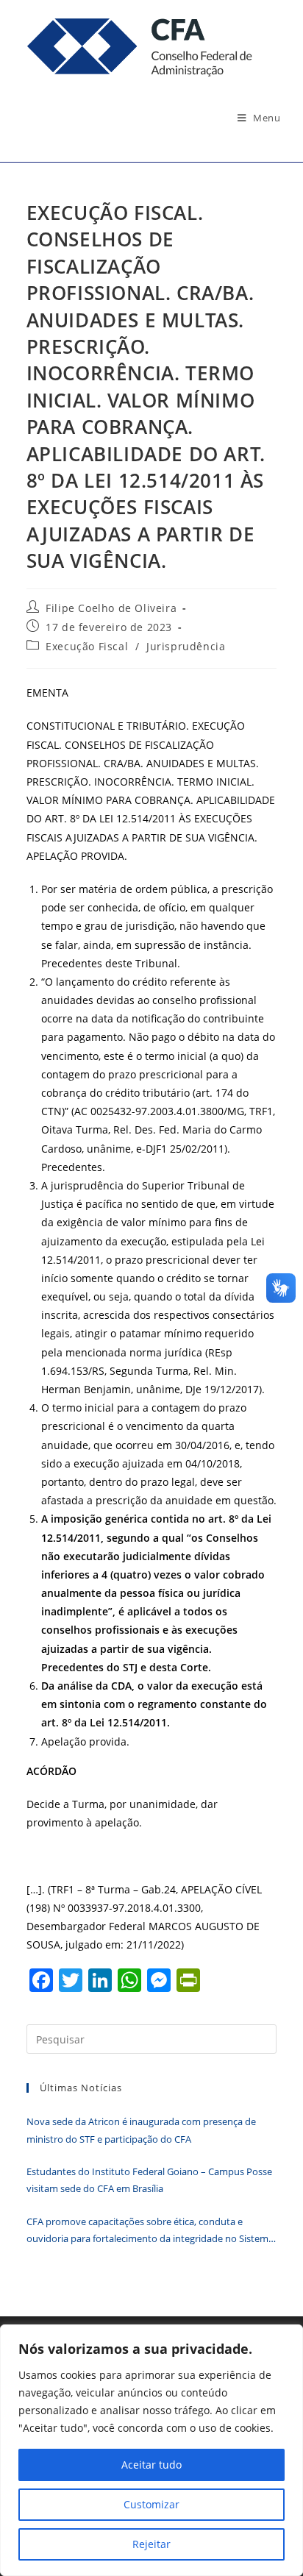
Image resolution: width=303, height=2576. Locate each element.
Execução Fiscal (87, 646)
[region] (151, 2450)
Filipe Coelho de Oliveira (111, 608)
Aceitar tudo (151, 2465)
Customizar (151, 2504)
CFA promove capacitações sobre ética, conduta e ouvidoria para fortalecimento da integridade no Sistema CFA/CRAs (150, 2231)
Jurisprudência (186, 646)
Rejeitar (151, 2544)
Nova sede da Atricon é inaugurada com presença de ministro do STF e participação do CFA (141, 2130)
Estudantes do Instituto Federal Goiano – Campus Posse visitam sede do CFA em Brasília (149, 2180)
